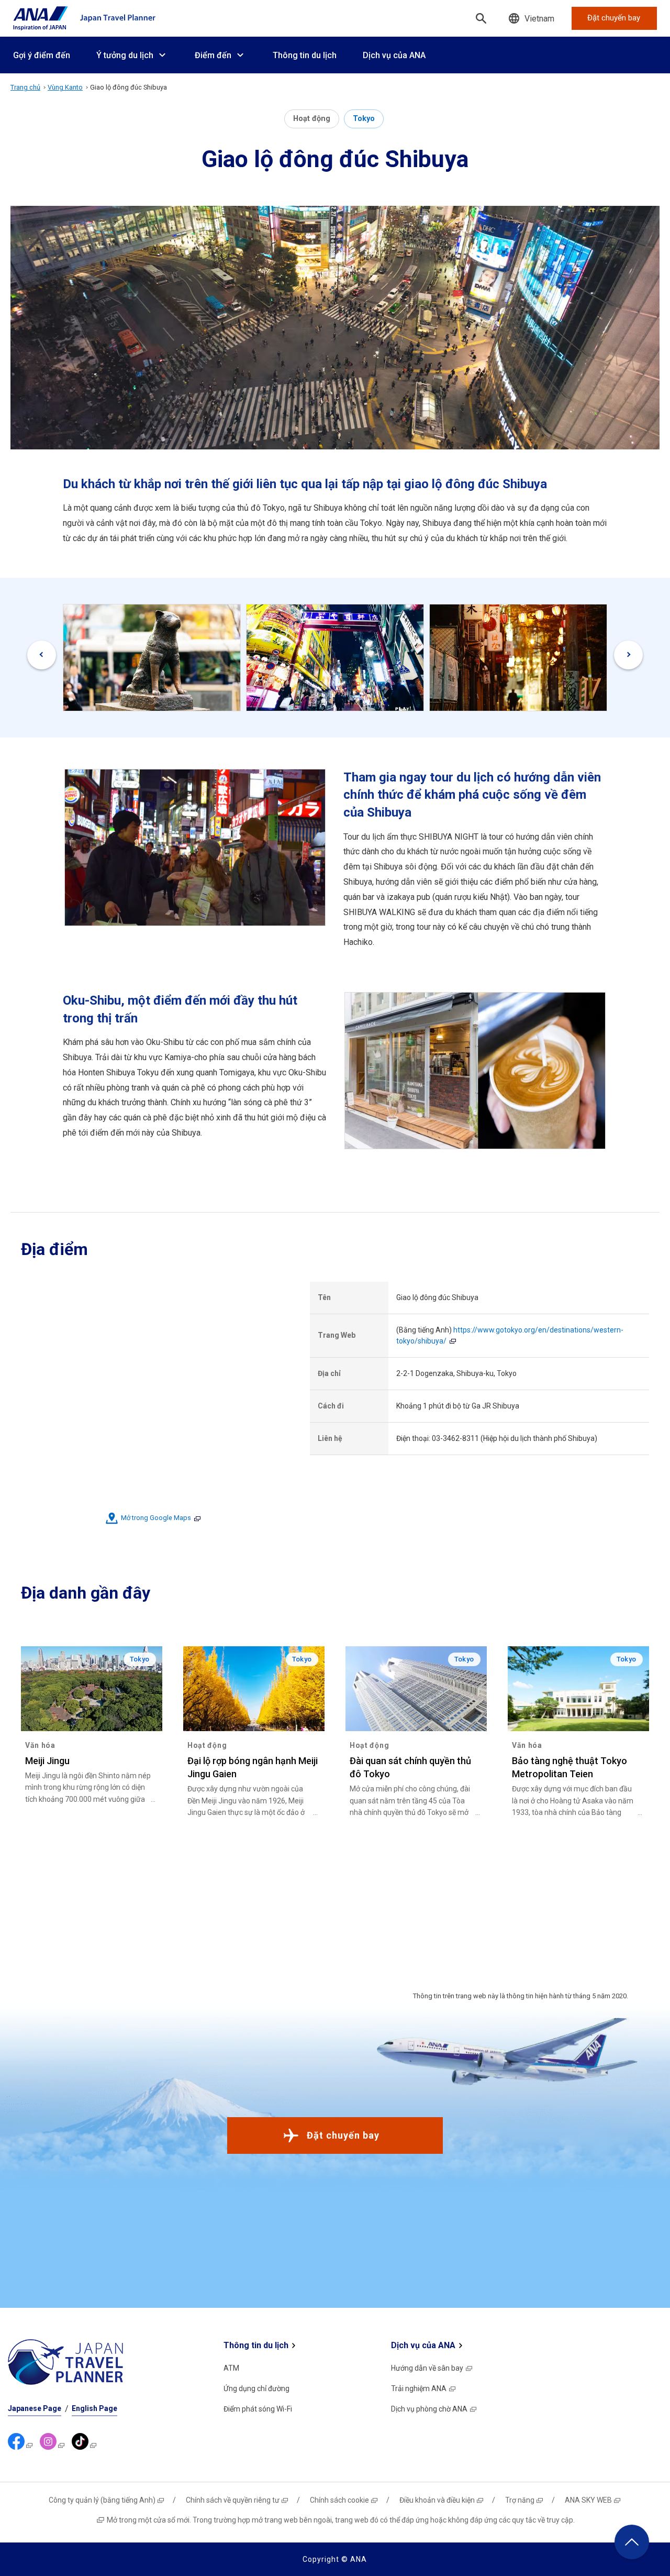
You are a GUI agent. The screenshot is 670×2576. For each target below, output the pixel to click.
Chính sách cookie (339, 2500)
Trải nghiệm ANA (419, 2388)
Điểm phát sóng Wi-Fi (258, 2409)
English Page (94, 2408)
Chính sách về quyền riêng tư (233, 2500)
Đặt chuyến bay (343, 2135)
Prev (42, 655)
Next (628, 655)
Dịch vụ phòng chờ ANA (429, 2409)
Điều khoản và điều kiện (437, 2500)
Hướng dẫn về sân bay (427, 2368)
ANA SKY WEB (588, 2500)
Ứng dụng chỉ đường (256, 2388)
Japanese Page (35, 2408)
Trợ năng (520, 2500)
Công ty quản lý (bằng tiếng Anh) (102, 2500)
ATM (231, 2368)
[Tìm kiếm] (481, 18)
